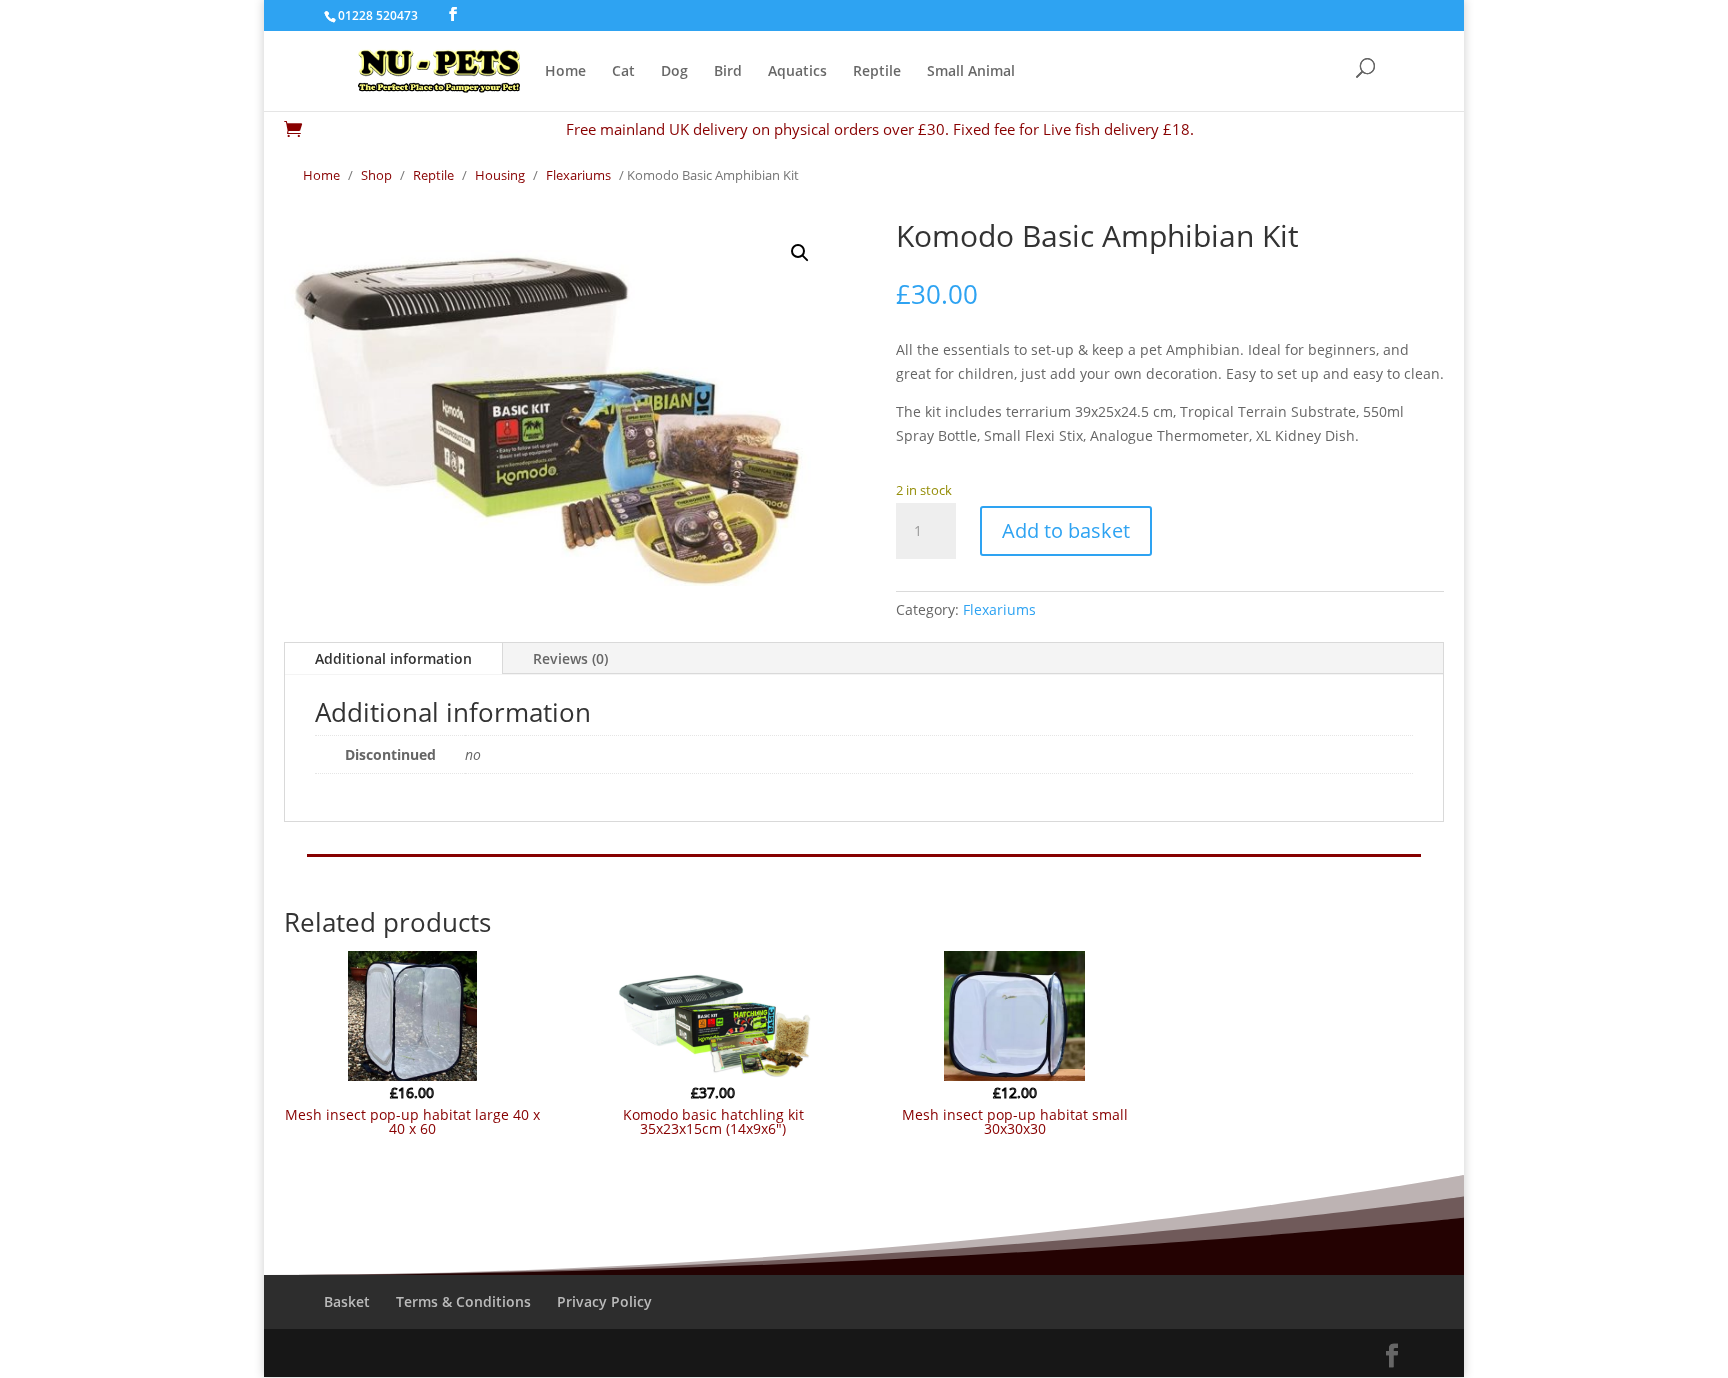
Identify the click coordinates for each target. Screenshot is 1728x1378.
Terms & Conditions (463, 1301)
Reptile (877, 72)
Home (565, 72)
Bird (728, 72)
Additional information (393, 658)
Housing (500, 175)
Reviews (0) (570, 658)
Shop (376, 175)
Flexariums (578, 175)
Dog (674, 72)
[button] (800, 253)
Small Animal (971, 72)
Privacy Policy (604, 1301)
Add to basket (1066, 530)
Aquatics (797, 72)
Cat (623, 72)
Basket (347, 1301)
